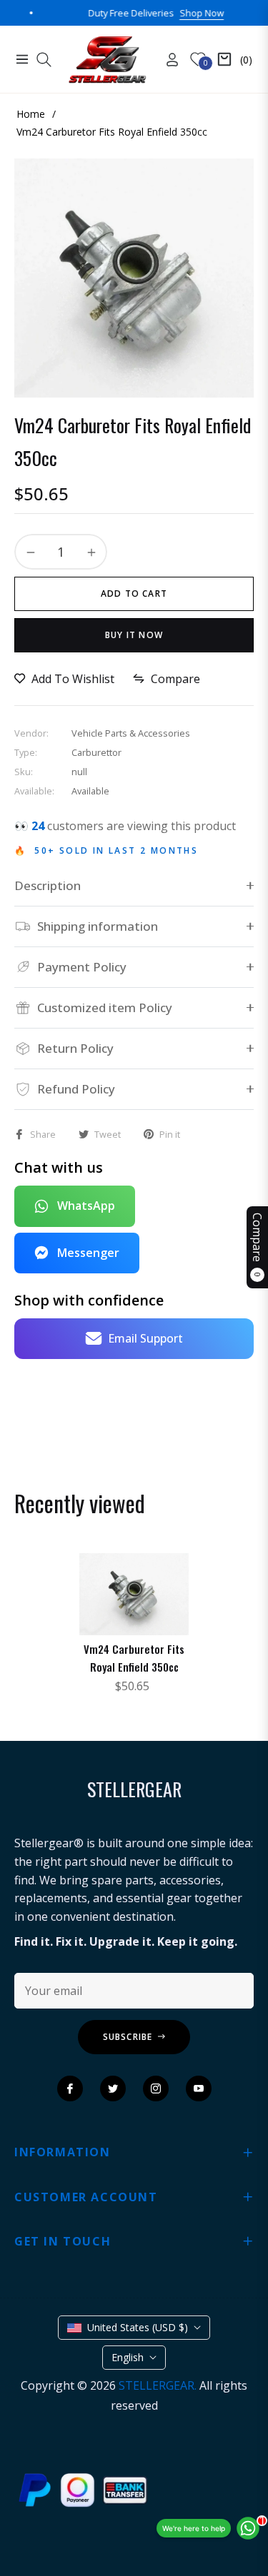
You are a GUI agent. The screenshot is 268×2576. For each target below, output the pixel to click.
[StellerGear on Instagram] (156, 2088)
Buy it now (134, 635)
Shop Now (178, 13)
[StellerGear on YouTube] (199, 2088)
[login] (167, 60)
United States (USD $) (138, 2327)
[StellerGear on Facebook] (70, 2088)
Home (31, 114)
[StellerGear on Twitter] (113, 2088)
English (128, 2357)
